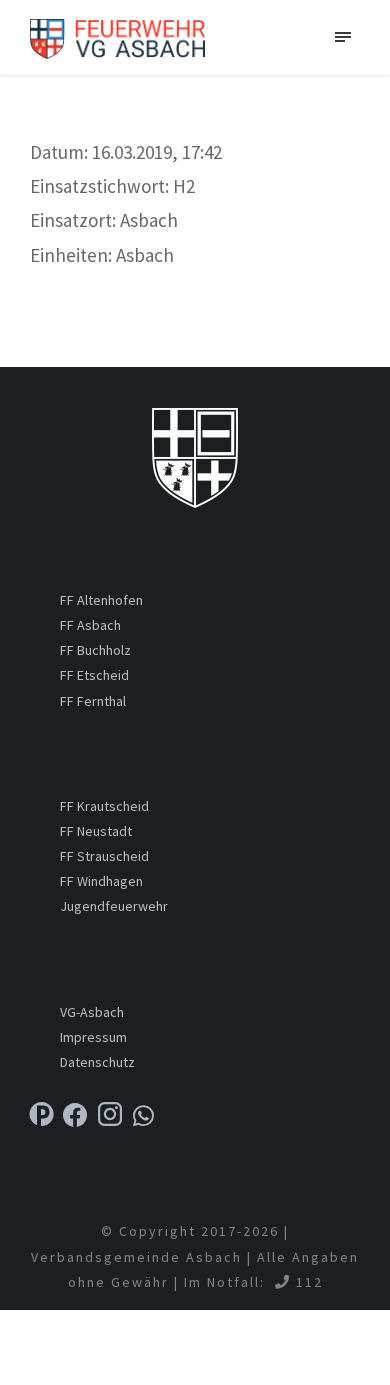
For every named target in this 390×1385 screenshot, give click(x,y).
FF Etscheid (94, 675)
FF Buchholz (95, 650)
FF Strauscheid (104, 856)
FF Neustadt (96, 831)
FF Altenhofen (101, 600)
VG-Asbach (92, 1012)
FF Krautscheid (104, 806)
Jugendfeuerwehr (114, 906)
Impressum (93, 1037)
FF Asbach (90, 625)
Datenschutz (97, 1062)
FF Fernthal (93, 701)
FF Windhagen (101, 881)
